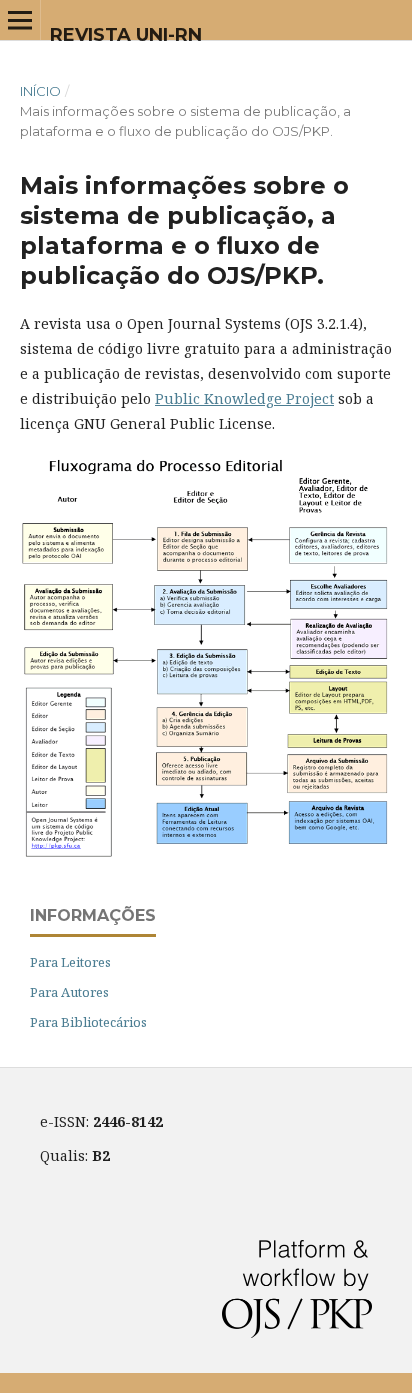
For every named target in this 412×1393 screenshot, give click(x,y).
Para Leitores (70, 962)
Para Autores (69, 992)
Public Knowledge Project (244, 398)
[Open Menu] (20, 20)
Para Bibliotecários (88, 1022)
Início (40, 91)
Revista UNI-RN (126, 35)
